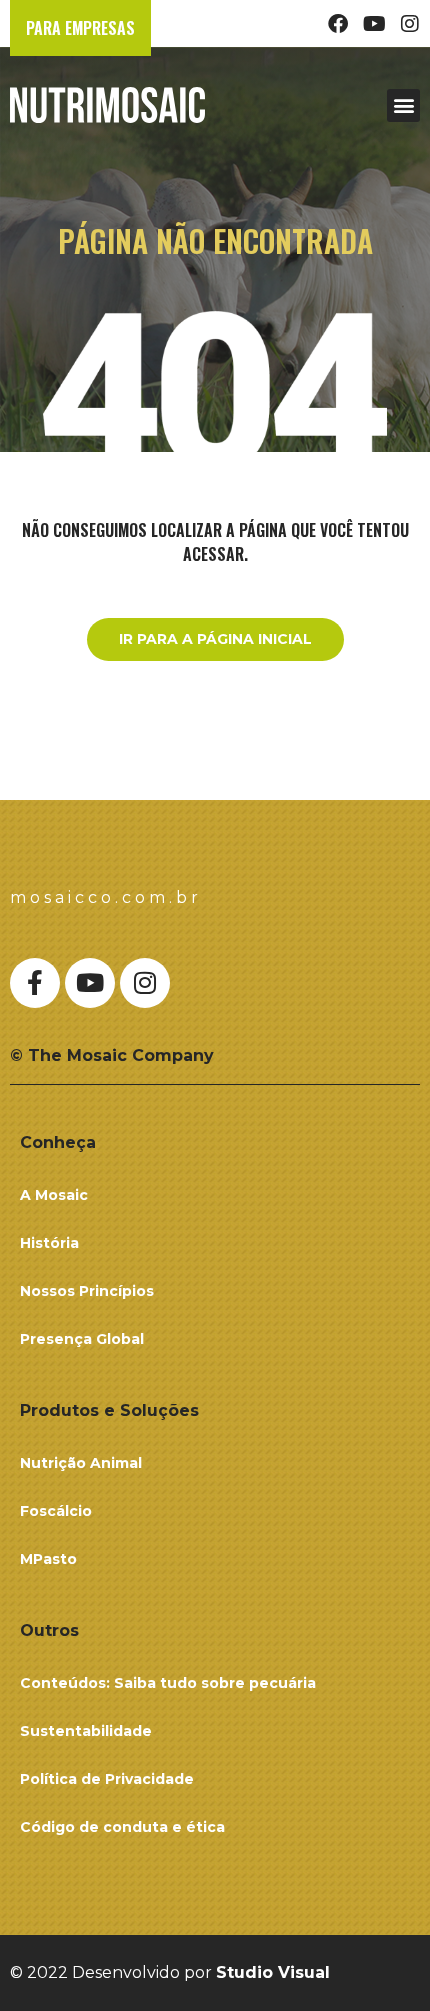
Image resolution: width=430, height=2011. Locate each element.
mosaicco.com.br (106, 897)
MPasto (48, 1559)
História (49, 1243)
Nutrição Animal (81, 1463)
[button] (403, 105)
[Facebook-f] (35, 983)
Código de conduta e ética (122, 1827)
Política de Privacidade (107, 1779)
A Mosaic (54, 1195)
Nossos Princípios (87, 1291)
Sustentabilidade (86, 1731)
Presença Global (82, 1339)
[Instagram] (410, 24)
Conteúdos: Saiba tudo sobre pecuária (168, 1683)
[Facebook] (338, 24)
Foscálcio (56, 1511)
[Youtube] (374, 24)
